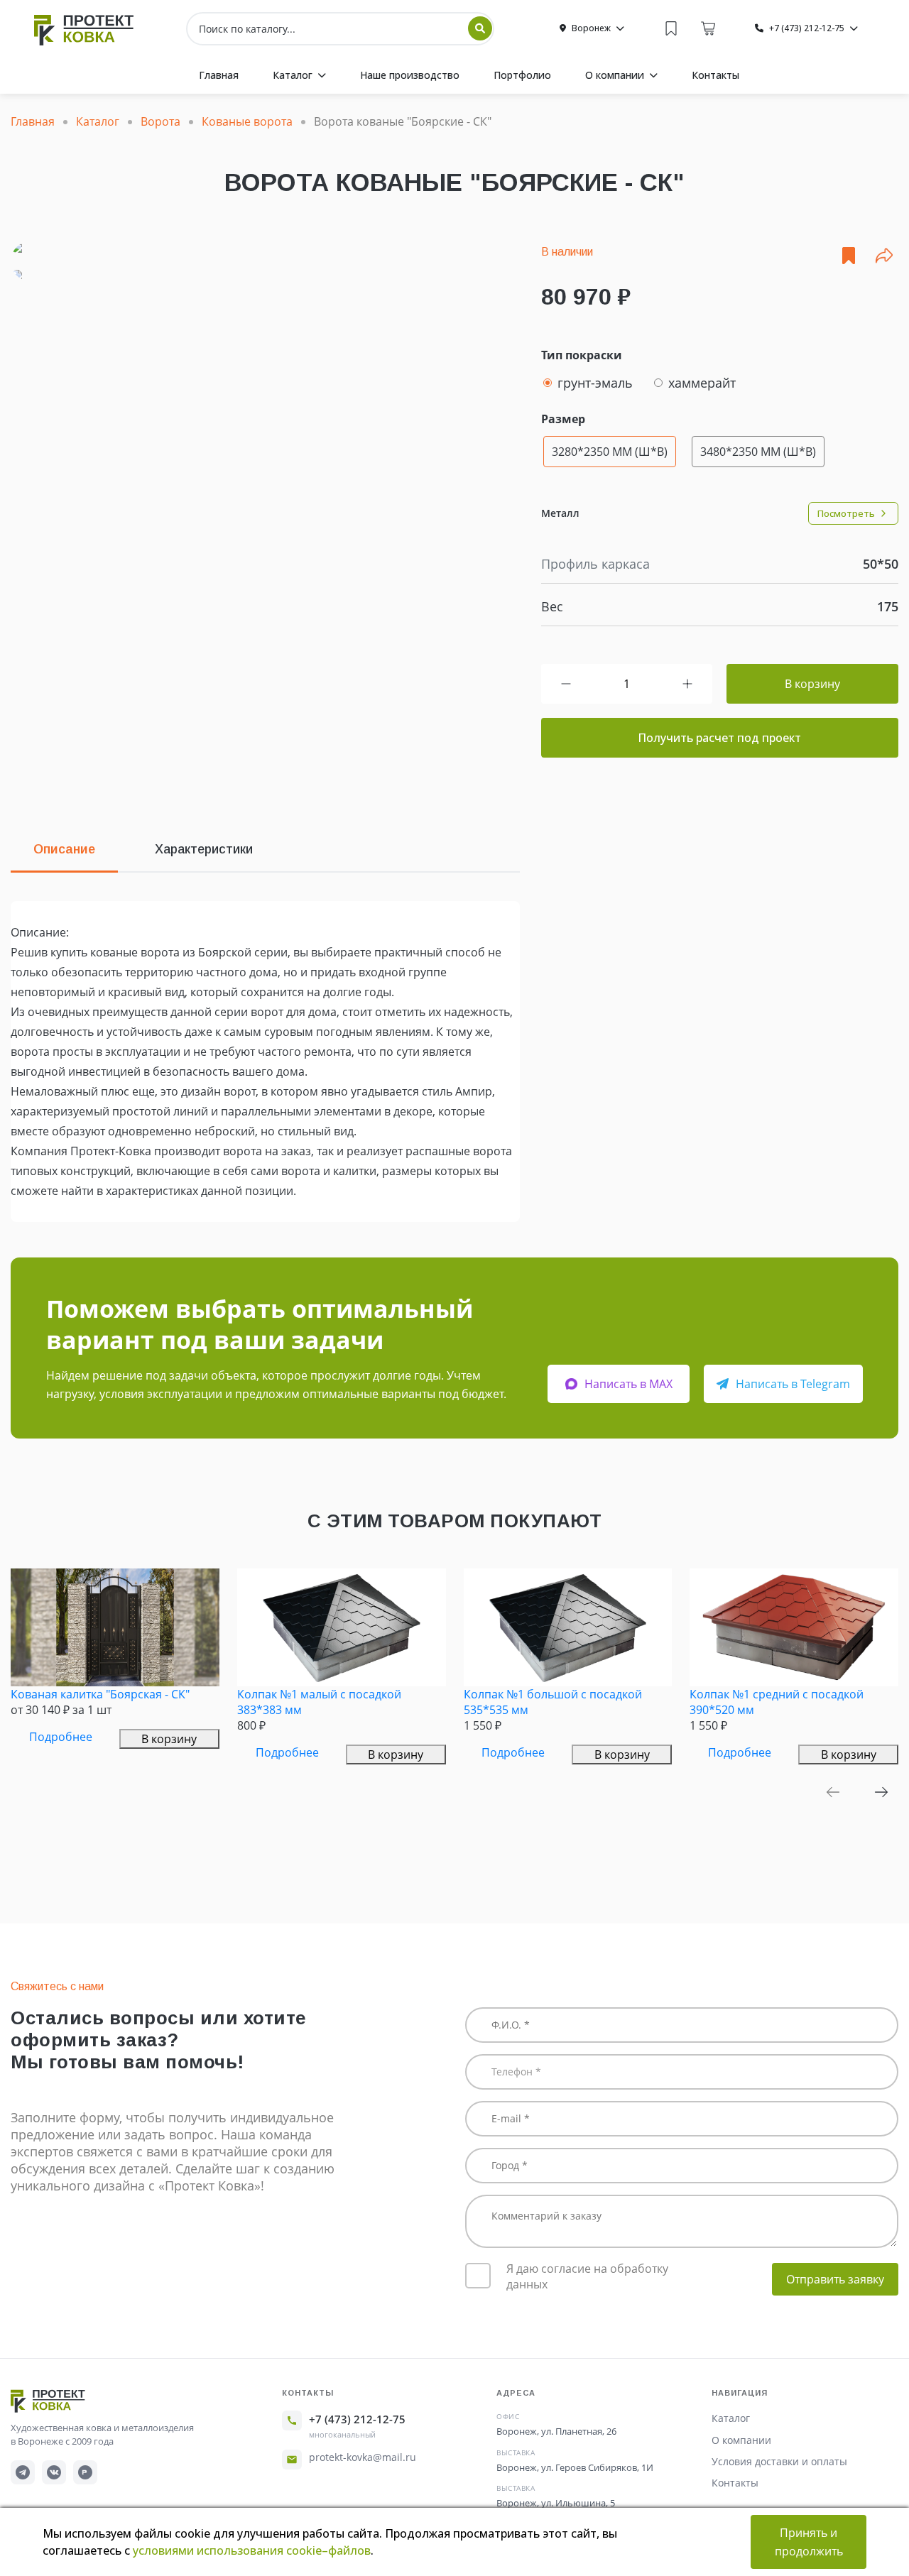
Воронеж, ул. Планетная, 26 (556, 2431)
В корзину (812, 684)
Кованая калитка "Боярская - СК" (100, 1694)
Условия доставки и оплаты (779, 2461)
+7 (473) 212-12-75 (357, 2419)
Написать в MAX (628, 1384)
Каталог (731, 2418)
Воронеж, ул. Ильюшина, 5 (556, 2503)
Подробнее (61, 1737)
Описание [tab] (64, 849)
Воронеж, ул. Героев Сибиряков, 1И (575, 2467)
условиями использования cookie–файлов (252, 2550)
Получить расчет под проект (719, 738)
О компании (741, 2440)
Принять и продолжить (809, 2542)
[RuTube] (85, 2472)
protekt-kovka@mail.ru (363, 2457)
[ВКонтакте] (54, 2472)
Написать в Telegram (793, 1384)
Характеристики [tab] (204, 849)
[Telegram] (23, 2472)
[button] (833, 1792)
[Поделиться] (884, 256)
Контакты (735, 2483)
